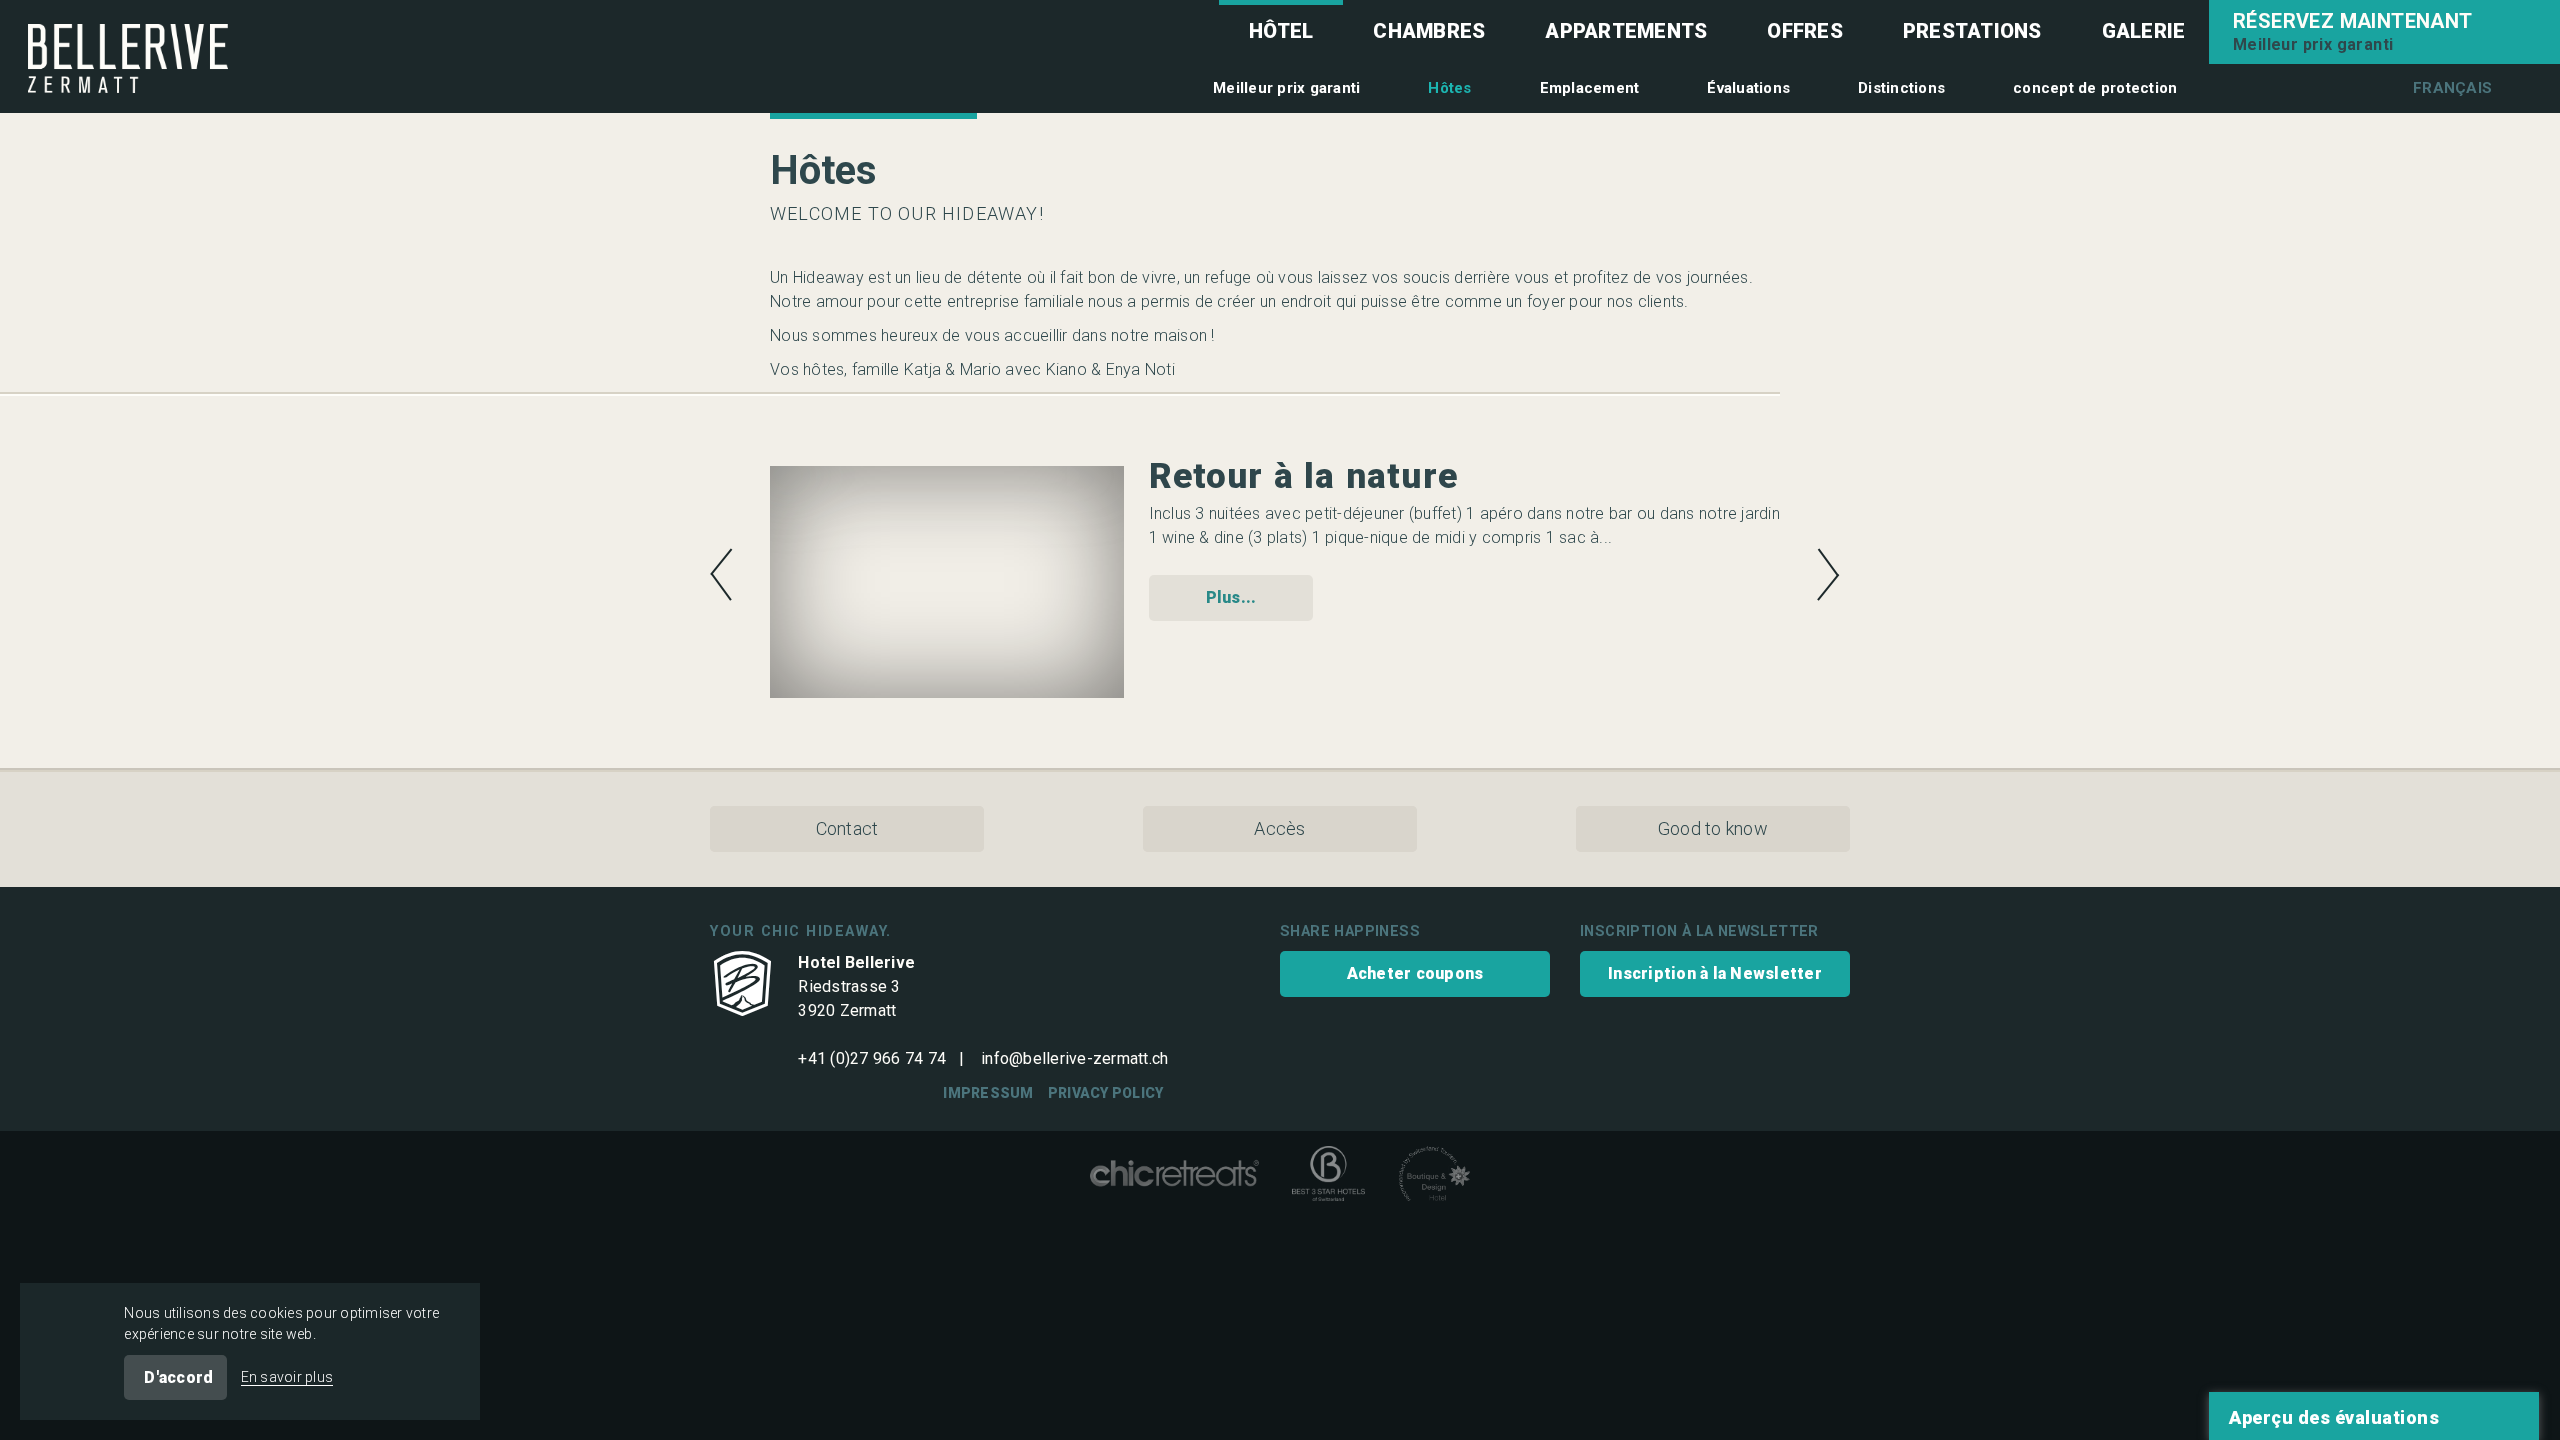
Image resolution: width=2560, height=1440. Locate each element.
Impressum (988, 1093)
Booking (2384, 32)
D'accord (178, 1377)
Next (1828, 574)
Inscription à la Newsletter (1715, 973)
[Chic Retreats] (1174, 1177)
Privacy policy (1106, 1093)
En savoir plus (287, 1377)
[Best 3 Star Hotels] (1328, 1177)
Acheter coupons (1415, 973)
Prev (721, 574)
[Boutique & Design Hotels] (1434, 1177)
